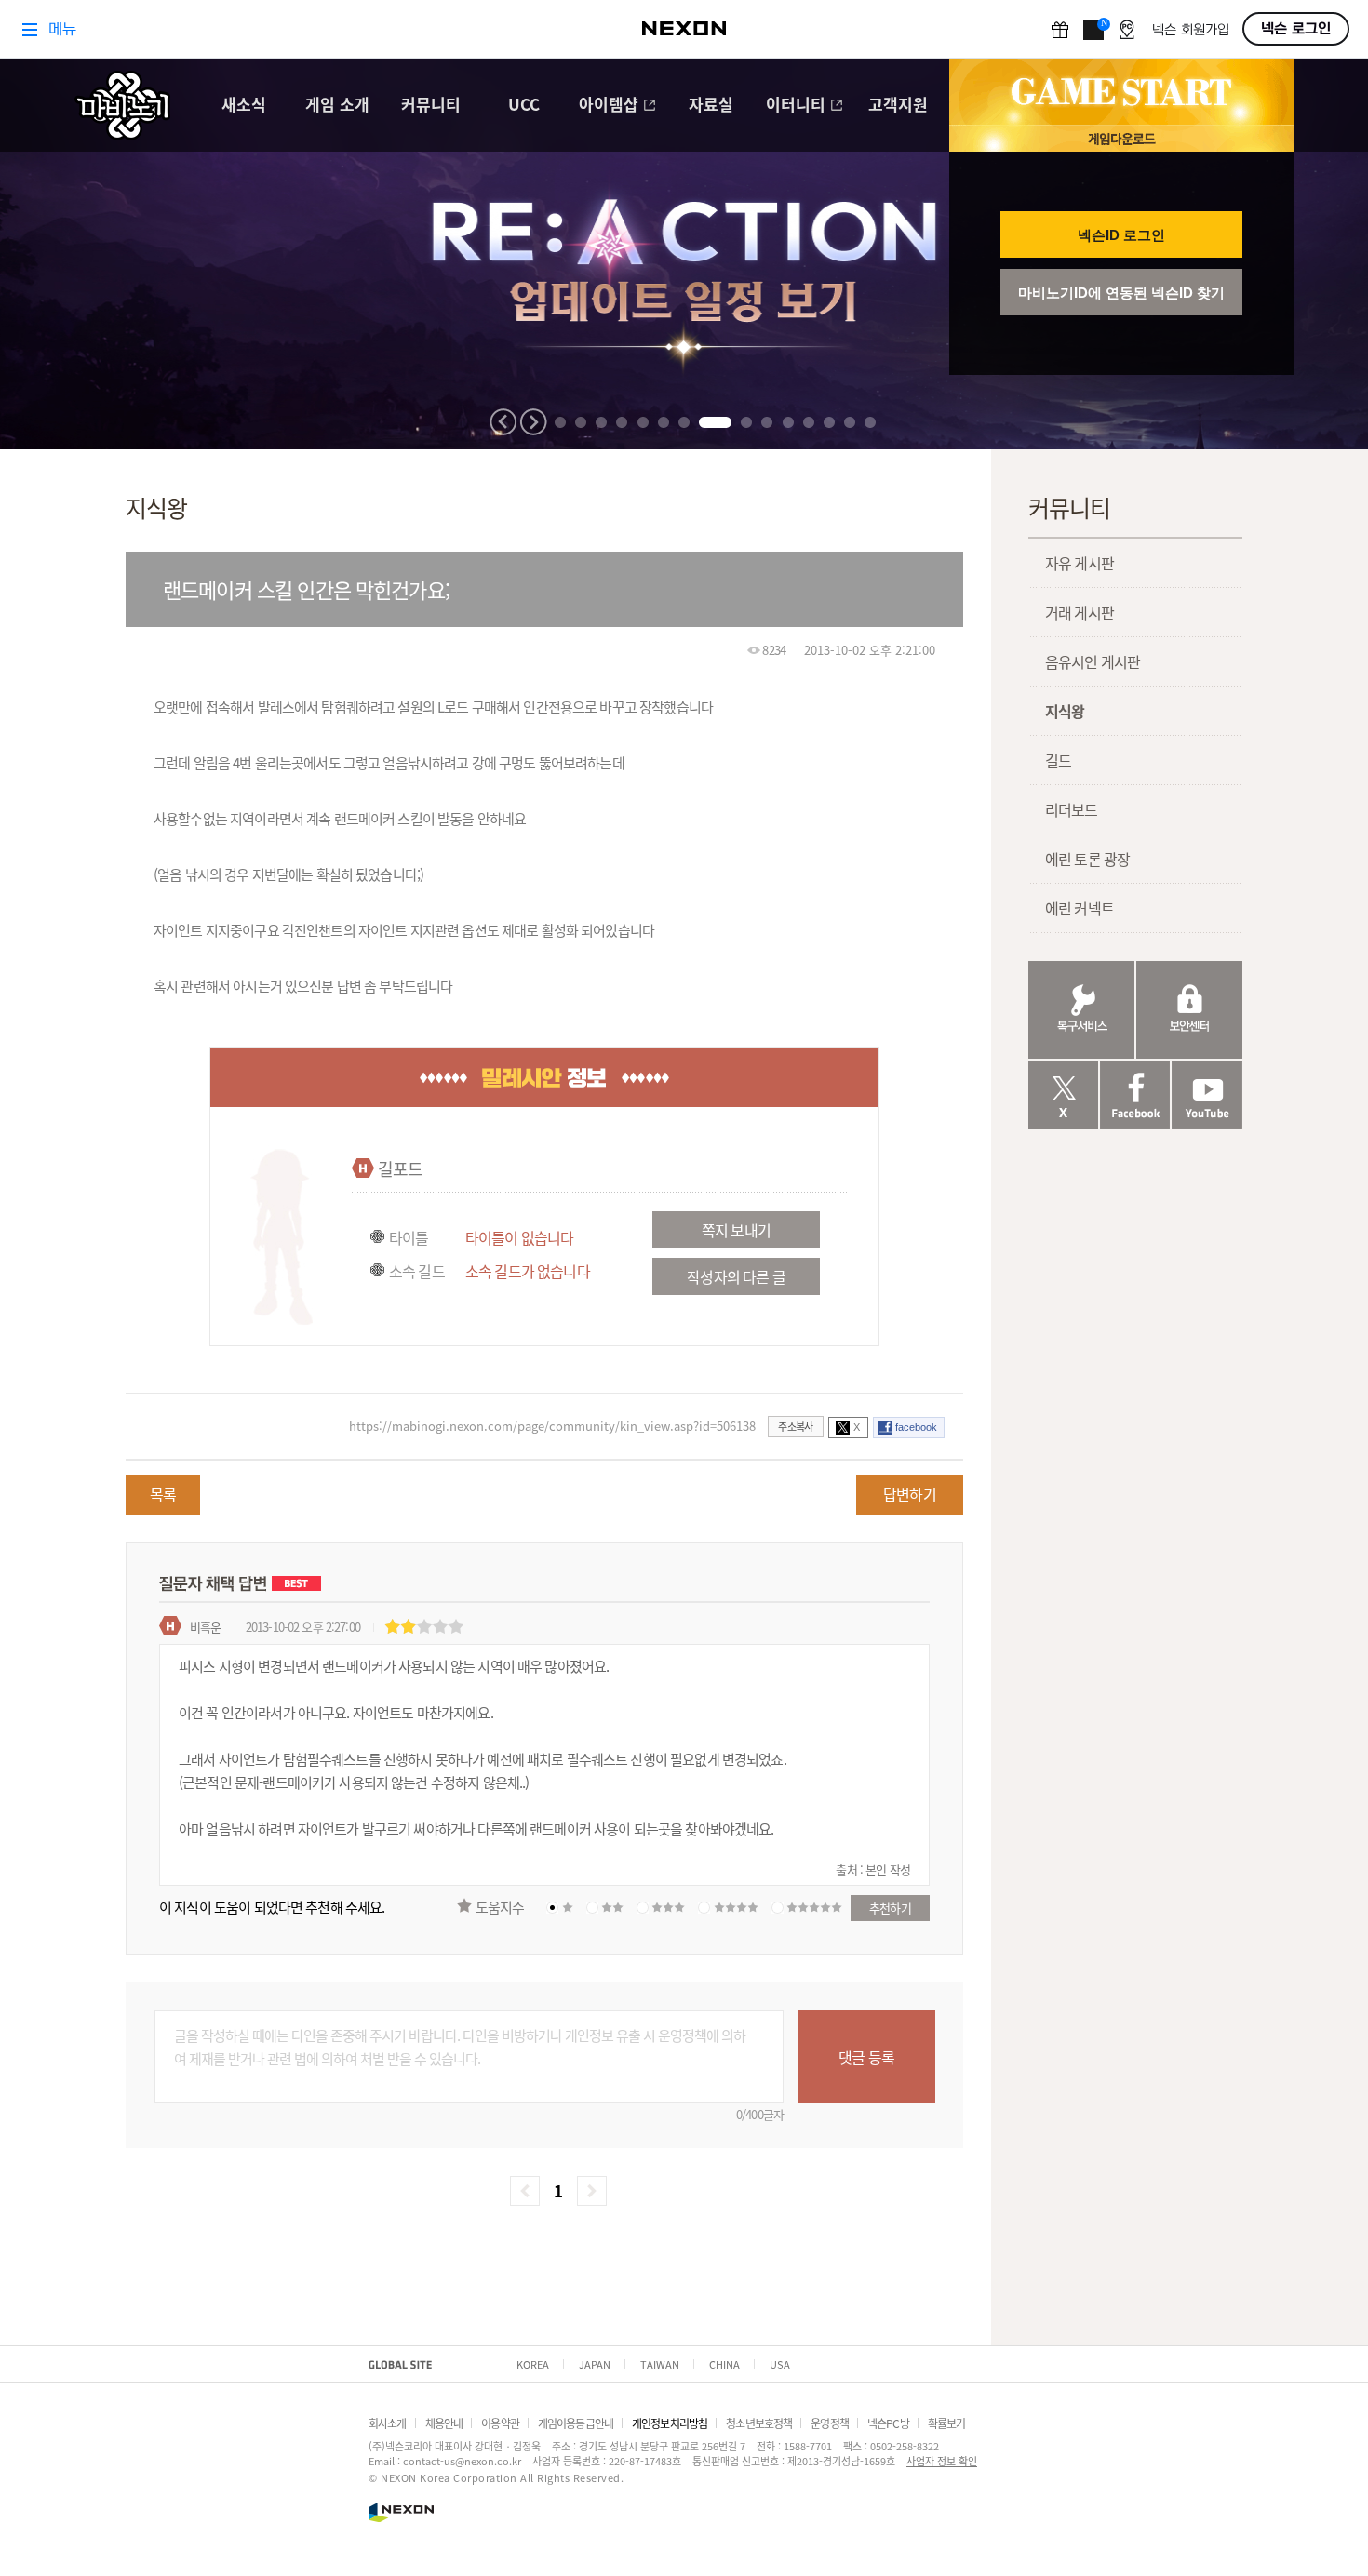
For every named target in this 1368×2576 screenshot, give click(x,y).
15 (870, 422)
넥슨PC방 (888, 2423)
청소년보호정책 (759, 2423)
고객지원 (898, 106)
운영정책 (830, 2423)
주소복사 (795, 1426)
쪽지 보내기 (736, 1230)
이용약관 (500, 2423)
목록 (163, 1494)
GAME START (1121, 92)
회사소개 (388, 2423)
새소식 (244, 106)
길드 (1058, 760)
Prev (503, 422)
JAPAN (595, 2364)
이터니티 (796, 106)
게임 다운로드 (1121, 138)
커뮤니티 (431, 106)
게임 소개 (337, 106)
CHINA (724, 2364)
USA (780, 2364)
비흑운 (205, 1627)
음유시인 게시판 (1093, 661)
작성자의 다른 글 (736, 1276)
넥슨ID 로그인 (1121, 235)
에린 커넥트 (1080, 908)
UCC (524, 106)
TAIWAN (660, 2364)
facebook (916, 1427)
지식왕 (1065, 711)
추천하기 (890, 1908)
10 (767, 422)
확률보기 (947, 2423)
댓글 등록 (866, 2057)
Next (533, 422)
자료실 (711, 106)
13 (829, 422)
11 (788, 422)
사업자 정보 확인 (942, 2461)
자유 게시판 (1080, 563)
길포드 (400, 1168)
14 (850, 422)
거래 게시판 (1080, 612)
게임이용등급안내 (576, 2423)
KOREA (533, 2364)
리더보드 (1072, 809)
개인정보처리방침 (670, 2423)
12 (809, 422)
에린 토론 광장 (1087, 859)
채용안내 (444, 2423)
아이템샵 (609, 106)
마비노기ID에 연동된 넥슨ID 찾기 (1121, 293)
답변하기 (910, 1494)
